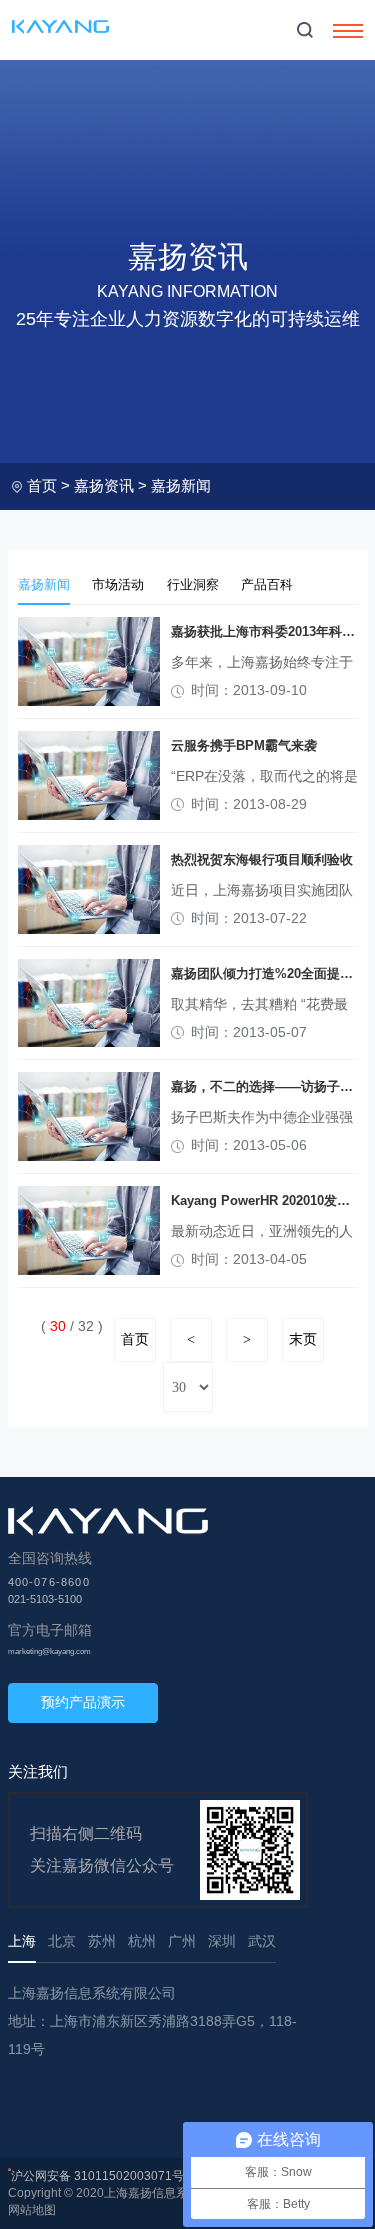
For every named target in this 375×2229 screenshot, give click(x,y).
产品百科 (267, 585)
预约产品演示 (83, 1702)
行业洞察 (193, 585)
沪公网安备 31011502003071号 (97, 2176)
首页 (42, 485)
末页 (303, 1339)
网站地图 (32, 2210)
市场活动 (118, 585)
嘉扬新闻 (181, 485)
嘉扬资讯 (104, 485)
